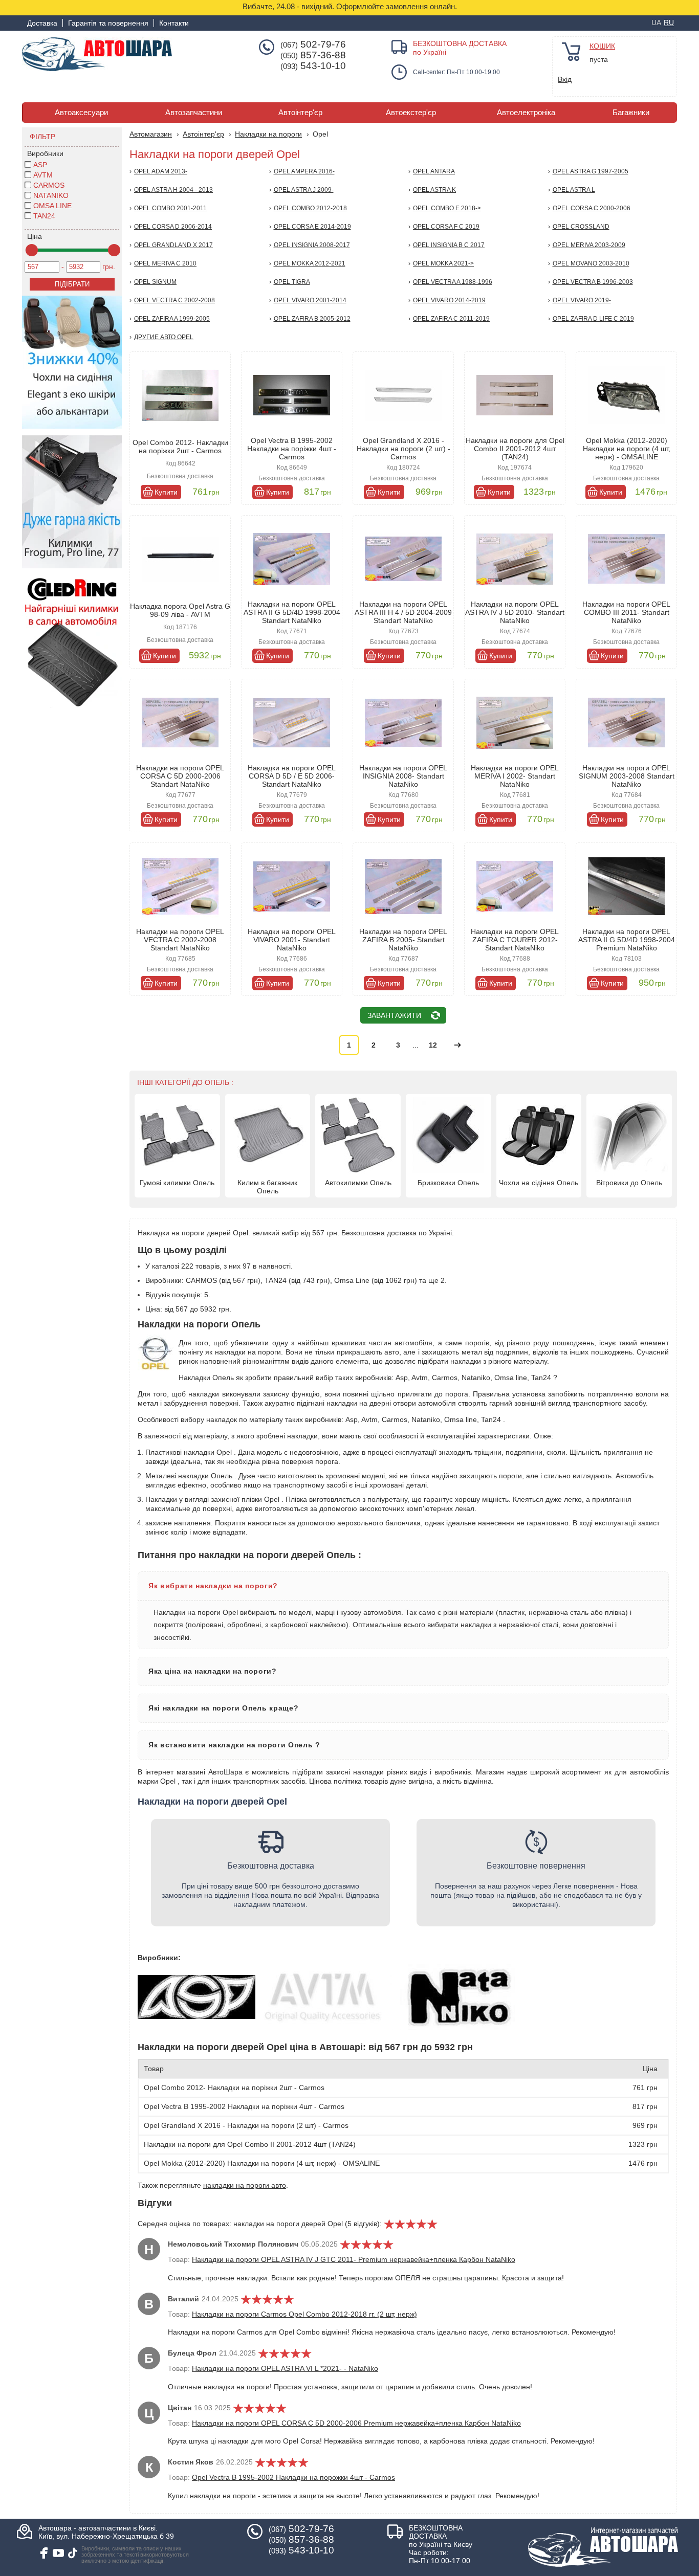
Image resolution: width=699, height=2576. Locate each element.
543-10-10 (313, 66)
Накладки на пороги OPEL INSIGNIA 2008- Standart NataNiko (403, 776)
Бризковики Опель (448, 1183)
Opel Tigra (292, 282)
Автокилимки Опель (358, 1183)
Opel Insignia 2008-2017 (312, 245)
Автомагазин (151, 134)
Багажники (631, 113)
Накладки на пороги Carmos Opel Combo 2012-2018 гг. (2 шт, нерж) (304, 2314)
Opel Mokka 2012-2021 (310, 263)
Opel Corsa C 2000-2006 (592, 208)
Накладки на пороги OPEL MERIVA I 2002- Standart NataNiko (515, 776)
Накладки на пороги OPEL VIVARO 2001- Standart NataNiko (292, 940)
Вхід (565, 79)
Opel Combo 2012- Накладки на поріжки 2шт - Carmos (180, 447)
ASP (40, 165)
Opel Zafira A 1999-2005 (172, 319)
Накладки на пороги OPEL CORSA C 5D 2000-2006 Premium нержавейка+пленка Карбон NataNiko (356, 2423)
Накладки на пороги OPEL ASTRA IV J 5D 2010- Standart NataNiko (515, 612)
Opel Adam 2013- (161, 171)
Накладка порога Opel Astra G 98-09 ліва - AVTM (180, 610)
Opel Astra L (574, 190)
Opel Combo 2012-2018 (310, 208)
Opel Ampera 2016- (304, 171)
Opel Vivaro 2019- (582, 300)
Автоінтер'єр (300, 113)
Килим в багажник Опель (267, 1187)
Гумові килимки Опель (177, 1183)
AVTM (43, 175)
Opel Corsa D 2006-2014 (173, 227)
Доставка (42, 23)
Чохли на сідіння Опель (539, 1183)
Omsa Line (52, 206)
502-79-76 (313, 45)
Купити (166, 492)
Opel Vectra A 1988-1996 (453, 282)
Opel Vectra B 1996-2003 (593, 282)
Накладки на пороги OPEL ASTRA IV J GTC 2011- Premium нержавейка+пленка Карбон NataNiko (354, 2259)
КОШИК (602, 46)
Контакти (174, 23)
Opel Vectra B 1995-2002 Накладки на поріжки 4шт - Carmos (292, 449)
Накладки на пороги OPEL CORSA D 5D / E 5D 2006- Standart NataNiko (292, 776)
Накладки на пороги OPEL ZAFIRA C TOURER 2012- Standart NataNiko (515, 940)
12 (433, 1045)
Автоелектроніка (526, 113)
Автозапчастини (194, 113)
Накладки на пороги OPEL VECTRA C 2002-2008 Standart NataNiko (180, 940)
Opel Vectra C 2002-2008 (174, 300)
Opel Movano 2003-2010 (591, 263)
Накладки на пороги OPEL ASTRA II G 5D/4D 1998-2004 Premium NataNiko (627, 940)
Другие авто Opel (164, 337)
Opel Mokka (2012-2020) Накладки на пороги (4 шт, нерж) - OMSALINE (627, 449)
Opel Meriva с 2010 (165, 263)
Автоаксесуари (81, 113)
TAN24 (44, 216)
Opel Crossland (581, 227)
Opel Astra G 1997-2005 (591, 171)
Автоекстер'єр (411, 113)
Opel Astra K (434, 190)
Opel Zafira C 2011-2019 (451, 319)
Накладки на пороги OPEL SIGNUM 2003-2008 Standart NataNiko (627, 776)
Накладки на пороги (268, 134)
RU (669, 23)
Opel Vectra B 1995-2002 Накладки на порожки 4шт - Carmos (293, 2477)
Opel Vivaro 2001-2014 (310, 300)
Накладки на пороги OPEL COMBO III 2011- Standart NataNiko (626, 612)
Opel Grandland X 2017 (173, 245)
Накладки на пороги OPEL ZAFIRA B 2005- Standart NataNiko (403, 940)
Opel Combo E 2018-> (447, 208)
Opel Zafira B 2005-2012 (312, 319)
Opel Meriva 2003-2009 (589, 245)
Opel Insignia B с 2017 (449, 245)
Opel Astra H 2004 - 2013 (173, 190)
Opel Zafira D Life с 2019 (593, 319)
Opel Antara (434, 171)
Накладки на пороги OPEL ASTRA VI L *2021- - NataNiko (285, 2368)
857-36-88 (313, 55)
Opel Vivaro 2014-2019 (449, 300)
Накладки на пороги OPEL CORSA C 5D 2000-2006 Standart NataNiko (180, 776)
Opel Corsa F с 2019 (446, 227)
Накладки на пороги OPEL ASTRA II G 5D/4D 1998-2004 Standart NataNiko (292, 612)
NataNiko (51, 195)
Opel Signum (155, 282)
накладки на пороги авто (245, 2185)
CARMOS (49, 185)
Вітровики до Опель (629, 1183)
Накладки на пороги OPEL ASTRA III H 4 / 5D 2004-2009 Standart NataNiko (403, 612)
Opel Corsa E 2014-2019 (312, 227)
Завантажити (394, 1015)
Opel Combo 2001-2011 (170, 208)
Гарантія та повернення (108, 23)
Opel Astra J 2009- (304, 190)
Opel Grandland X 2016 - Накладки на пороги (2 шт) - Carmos (403, 449)
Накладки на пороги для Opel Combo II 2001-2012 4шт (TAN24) (515, 449)
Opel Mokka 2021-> (443, 263)
